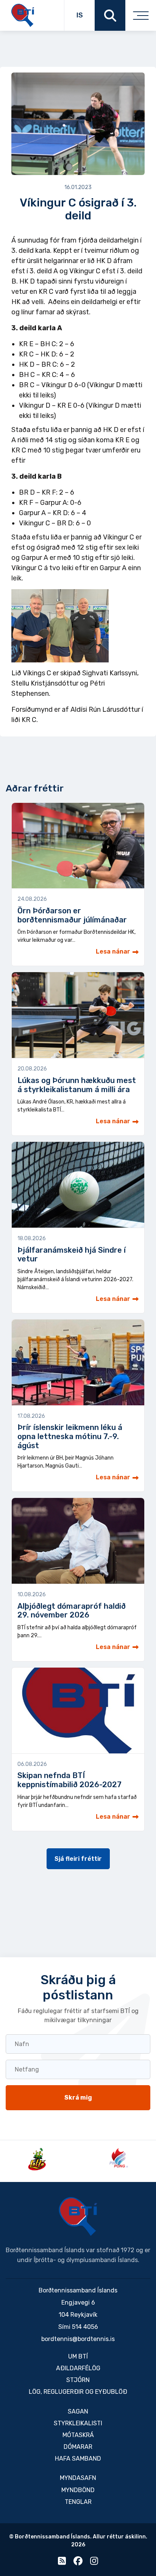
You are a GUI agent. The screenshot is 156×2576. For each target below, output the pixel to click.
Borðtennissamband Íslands (78, 2217)
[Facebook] (78, 2563)
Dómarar (78, 2447)
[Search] (110, 15)
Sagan (78, 2411)
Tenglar (78, 2502)
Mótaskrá (78, 2435)
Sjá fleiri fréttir (78, 1859)
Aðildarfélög (78, 2368)
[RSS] (62, 2563)
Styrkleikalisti (78, 2423)
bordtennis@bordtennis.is (78, 2339)
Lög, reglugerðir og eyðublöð (78, 2392)
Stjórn (78, 2380)
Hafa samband (78, 2459)
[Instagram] (94, 2563)
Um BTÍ (78, 2356)
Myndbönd (78, 2490)
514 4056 (85, 2327)
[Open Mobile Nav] (141, 15)
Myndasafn (78, 2478)
